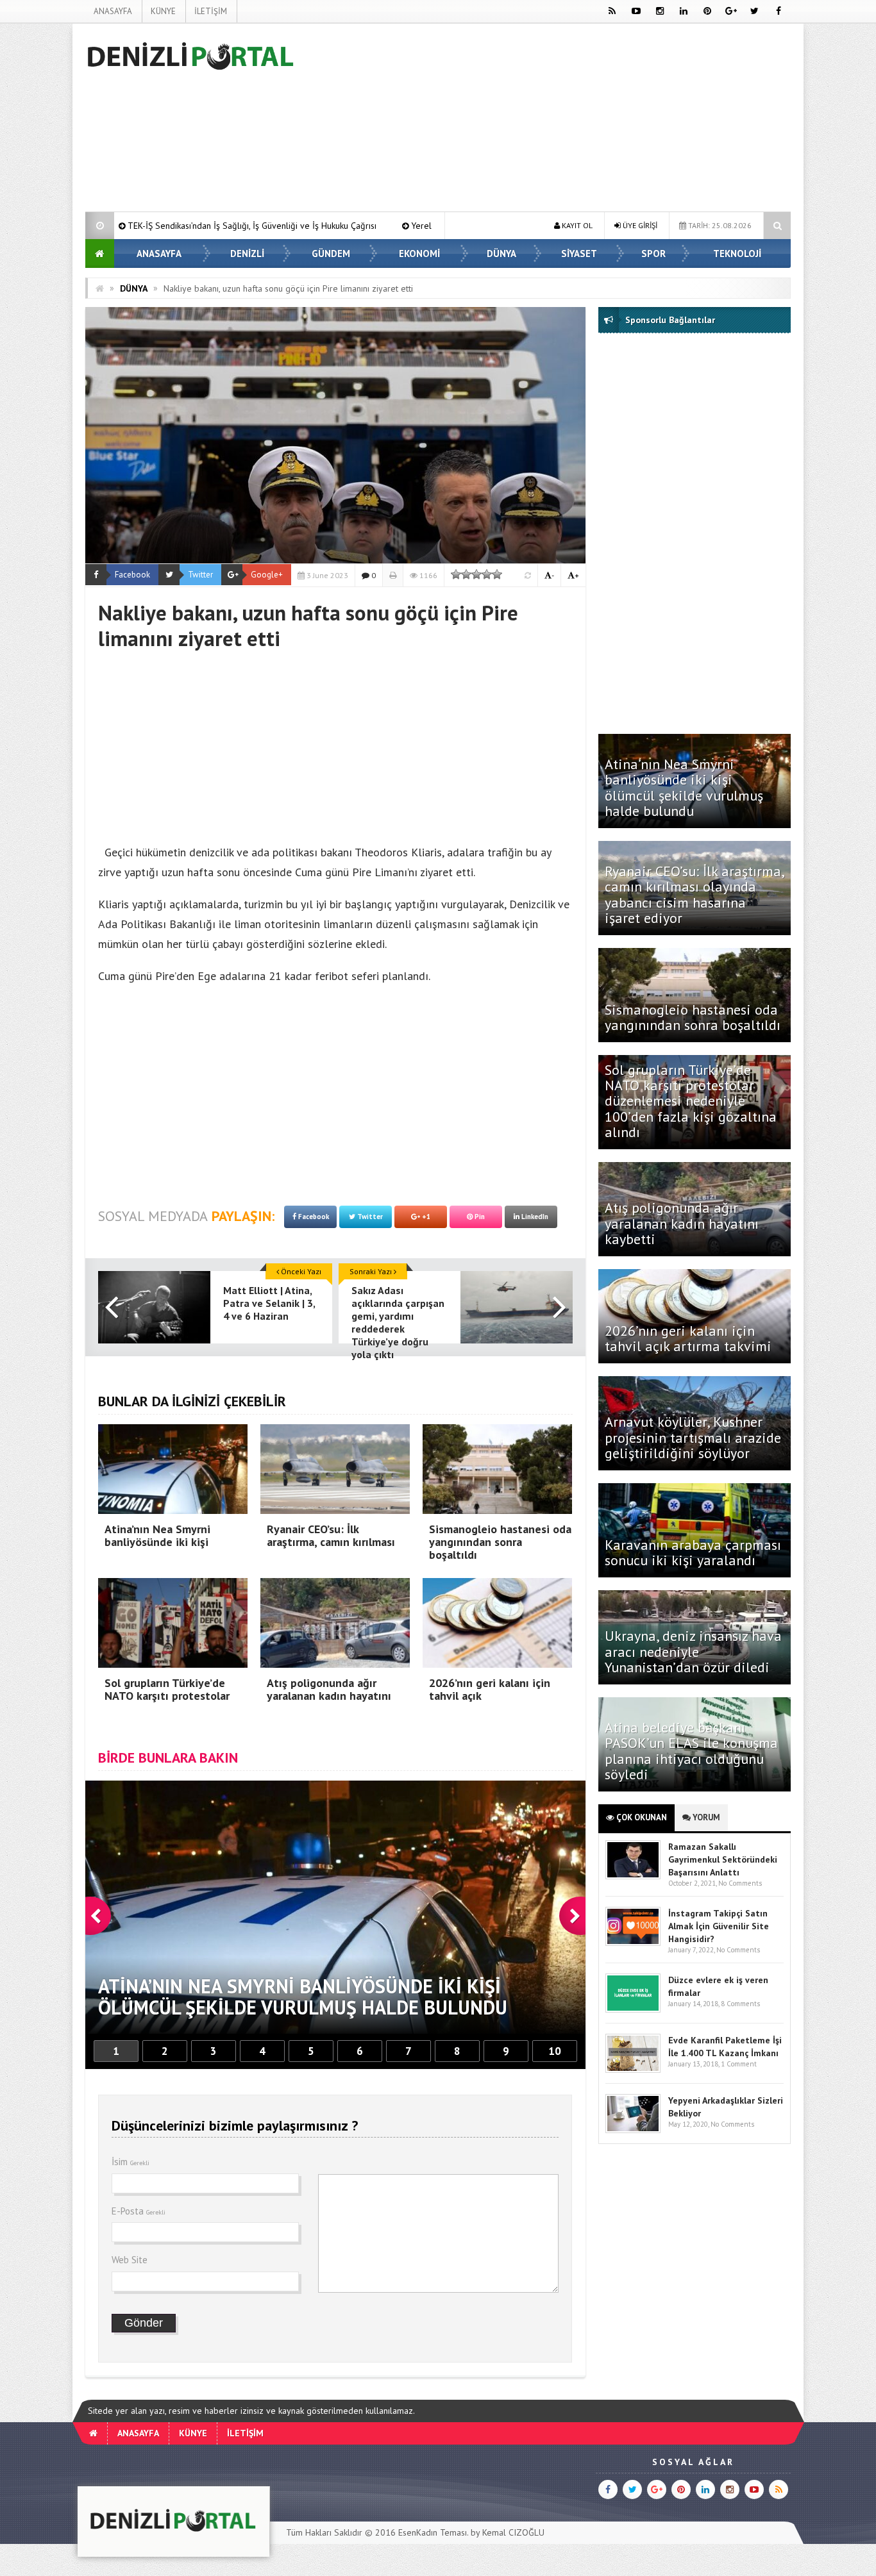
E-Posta (139, 2211)
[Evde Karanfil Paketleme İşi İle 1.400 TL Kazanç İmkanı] (633, 2070)
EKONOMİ (419, 253)
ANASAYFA (113, 11)
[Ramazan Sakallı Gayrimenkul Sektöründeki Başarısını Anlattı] (633, 1876)
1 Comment (739, 2064)
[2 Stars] (466, 574)
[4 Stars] (487, 574)
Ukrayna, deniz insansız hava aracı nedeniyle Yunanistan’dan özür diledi (693, 1651)
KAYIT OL (576, 225)
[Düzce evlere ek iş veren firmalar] (633, 2010)
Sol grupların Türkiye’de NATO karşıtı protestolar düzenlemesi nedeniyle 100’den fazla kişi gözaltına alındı (691, 1101)
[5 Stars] (497, 574)
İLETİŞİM (211, 11)
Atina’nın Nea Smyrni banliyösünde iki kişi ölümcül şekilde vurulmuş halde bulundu (684, 787)
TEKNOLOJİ (737, 253)
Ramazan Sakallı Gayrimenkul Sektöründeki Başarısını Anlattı (723, 1859)
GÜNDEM (331, 253)
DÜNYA (501, 253)
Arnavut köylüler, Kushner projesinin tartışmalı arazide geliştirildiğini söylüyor (693, 1437)
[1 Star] (456, 574)
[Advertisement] (557, 120)
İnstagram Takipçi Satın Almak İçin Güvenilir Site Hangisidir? (719, 1926)
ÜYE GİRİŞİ (639, 225)
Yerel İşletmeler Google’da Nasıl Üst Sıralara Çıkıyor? (283, 226)
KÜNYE (163, 11)
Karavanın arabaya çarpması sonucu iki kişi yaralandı (693, 1552)
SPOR (653, 253)
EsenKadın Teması (433, 2532)
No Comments (740, 1883)
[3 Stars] (476, 574)
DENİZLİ (247, 253)
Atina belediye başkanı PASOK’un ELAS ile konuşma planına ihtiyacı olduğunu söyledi (691, 1751)
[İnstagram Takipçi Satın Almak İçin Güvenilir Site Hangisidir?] (633, 1943)
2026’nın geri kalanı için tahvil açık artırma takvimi (688, 1338)
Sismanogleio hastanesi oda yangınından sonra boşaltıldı (695, 1017)
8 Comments (740, 2004)
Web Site (130, 2260)
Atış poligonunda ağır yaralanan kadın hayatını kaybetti (682, 1223)
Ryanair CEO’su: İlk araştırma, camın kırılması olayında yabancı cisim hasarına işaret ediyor (694, 894)
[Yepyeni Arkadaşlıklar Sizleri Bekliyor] (633, 2130)
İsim (131, 2162)
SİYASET (579, 253)
